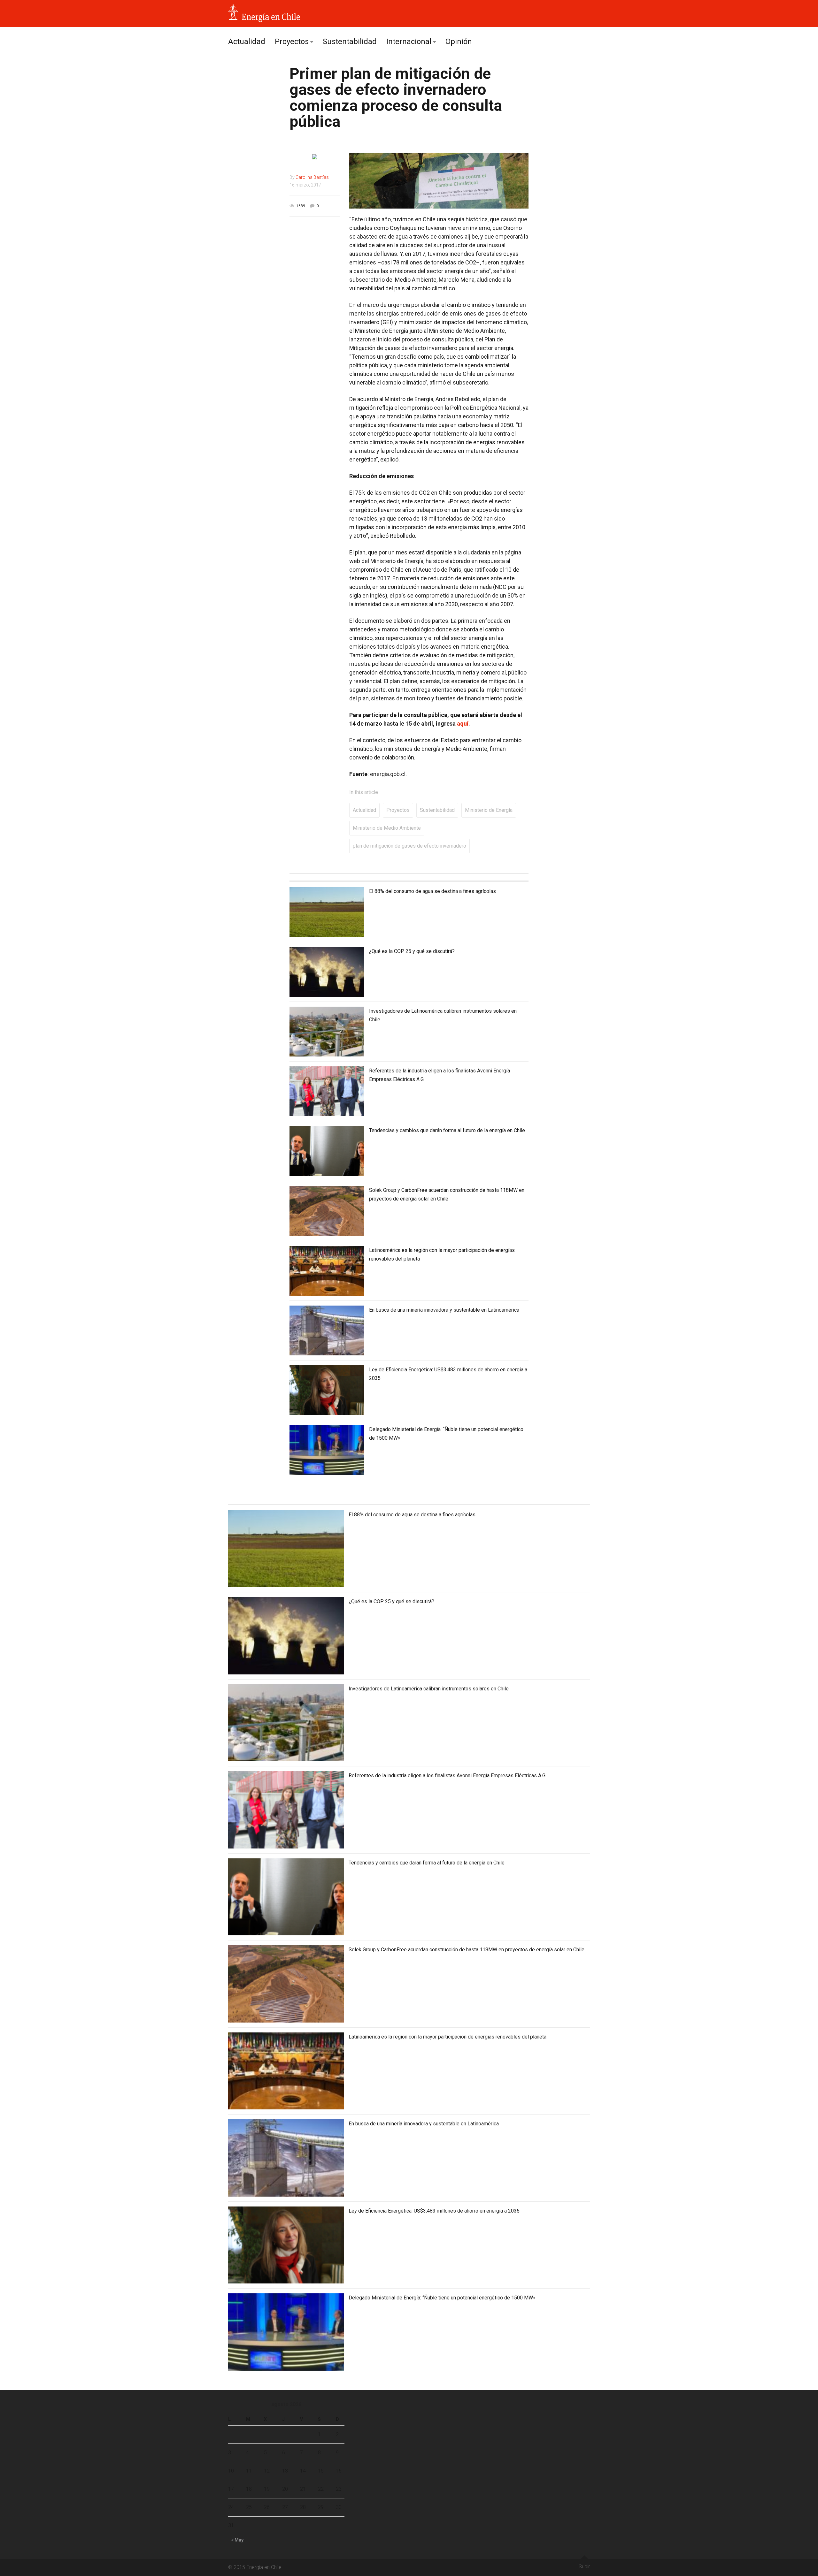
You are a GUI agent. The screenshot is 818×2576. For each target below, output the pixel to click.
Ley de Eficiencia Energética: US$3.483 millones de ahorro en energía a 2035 (434, 2211)
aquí (463, 724)
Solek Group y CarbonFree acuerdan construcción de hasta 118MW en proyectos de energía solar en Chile (467, 1950)
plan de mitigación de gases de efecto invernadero (409, 846)
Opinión (459, 42)
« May (237, 2540)
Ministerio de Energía (489, 810)
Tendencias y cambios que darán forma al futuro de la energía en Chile (447, 1130)
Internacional (409, 42)
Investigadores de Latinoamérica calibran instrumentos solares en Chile (429, 1689)
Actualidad (247, 42)
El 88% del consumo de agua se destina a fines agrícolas (432, 891)
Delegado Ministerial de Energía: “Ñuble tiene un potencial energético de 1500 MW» (442, 2298)
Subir (584, 2567)
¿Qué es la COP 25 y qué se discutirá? (412, 951)
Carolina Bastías (312, 177)
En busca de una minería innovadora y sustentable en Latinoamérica (444, 1310)
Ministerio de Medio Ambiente (387, 828)
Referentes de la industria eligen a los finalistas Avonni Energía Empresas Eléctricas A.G (447, 1776)
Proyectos (292, 42)
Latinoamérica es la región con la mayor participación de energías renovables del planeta (448, 2037)
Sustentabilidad (350, 42)
